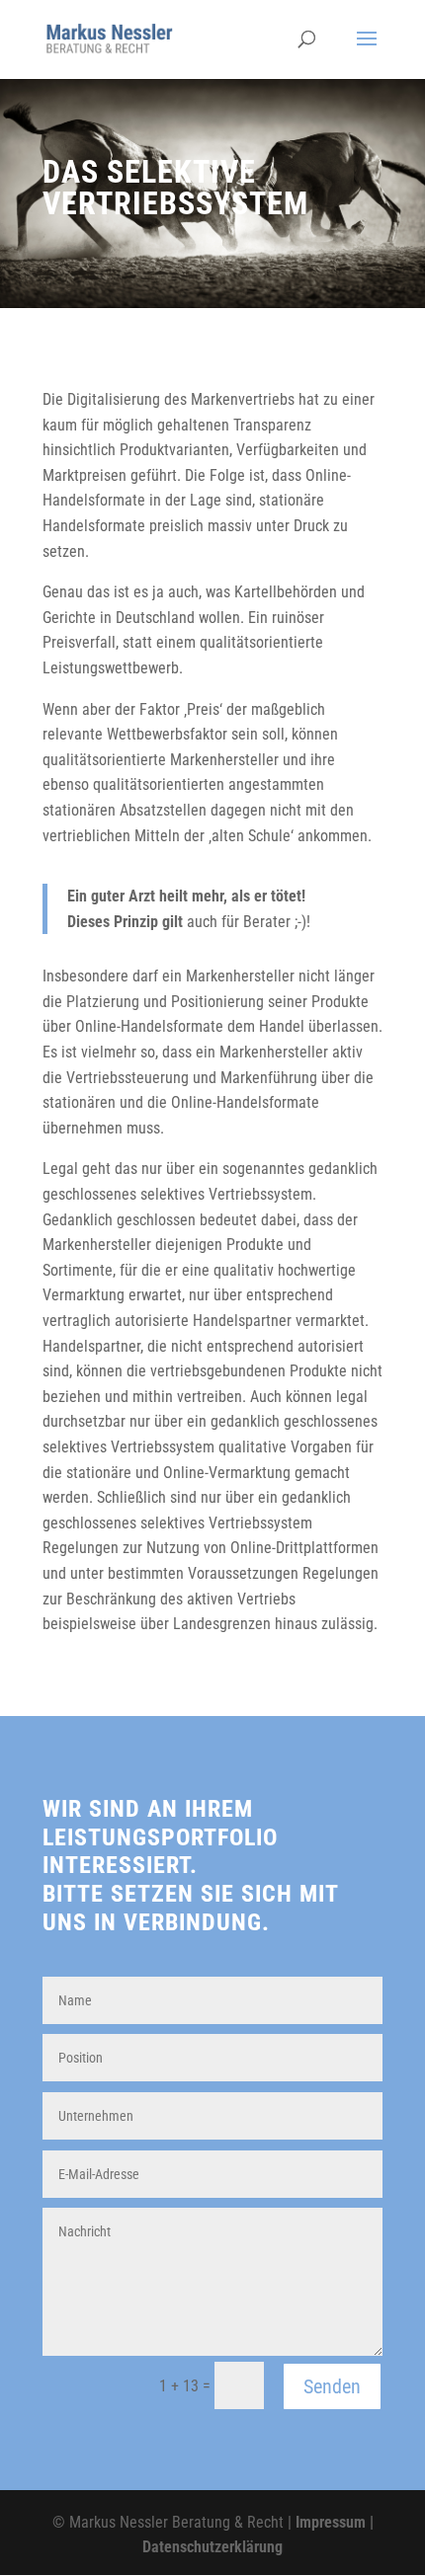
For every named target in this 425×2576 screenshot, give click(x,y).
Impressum (331, 2522)
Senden (332, 2386)
